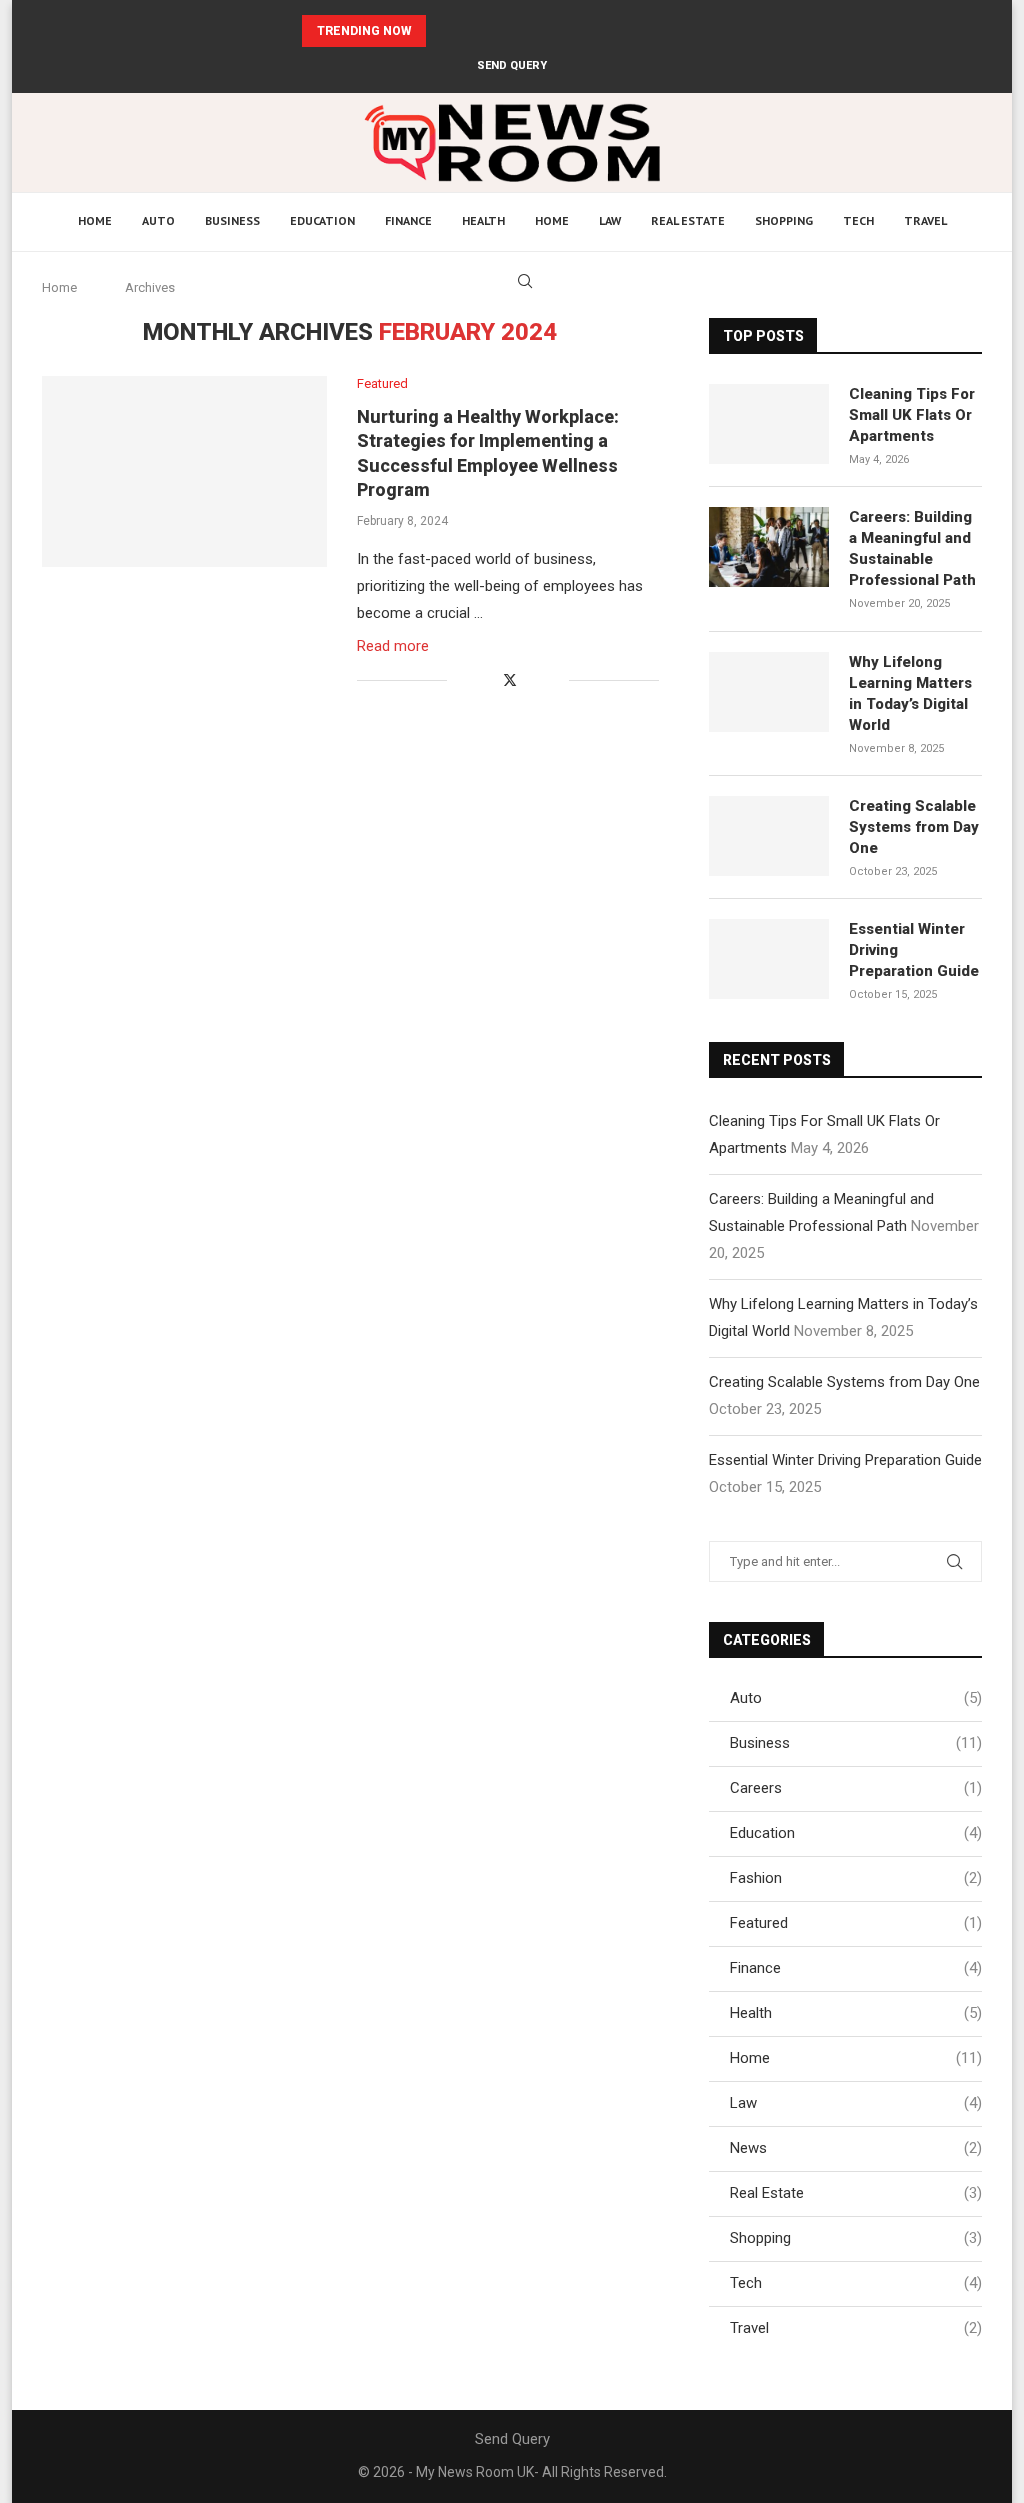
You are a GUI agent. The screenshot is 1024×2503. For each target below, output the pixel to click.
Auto (158, 220)
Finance (408, 220)
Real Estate (688, 220)
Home (95, 220)
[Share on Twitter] (510, 679)
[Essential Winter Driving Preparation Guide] (769, 959)
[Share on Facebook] (487, 680)
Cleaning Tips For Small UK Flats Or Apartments (912, 415)
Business (232, 220)
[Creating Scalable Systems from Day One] (769, 836)
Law (610, 220)
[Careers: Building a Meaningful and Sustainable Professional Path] (769, 547)
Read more (393, 646)
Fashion (856, 1878)
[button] (445, 31)
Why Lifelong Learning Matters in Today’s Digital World (910, 693)
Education (322, 220)
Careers (856, 1788)
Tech (858, 220)
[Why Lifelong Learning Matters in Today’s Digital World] (769, 692)
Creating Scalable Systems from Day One (914, 827)
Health (483, 220)
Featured (856, 1923)
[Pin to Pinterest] (532, 680)
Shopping (784, 220)
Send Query (512, 65)
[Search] (525, 281)
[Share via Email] (553, 680)
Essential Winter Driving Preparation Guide (914, 950)
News (856, 2148)
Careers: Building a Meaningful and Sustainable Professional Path (493, 31)
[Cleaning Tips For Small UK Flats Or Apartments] (769, 424)
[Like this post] (462, 680)
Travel (925, 220)
